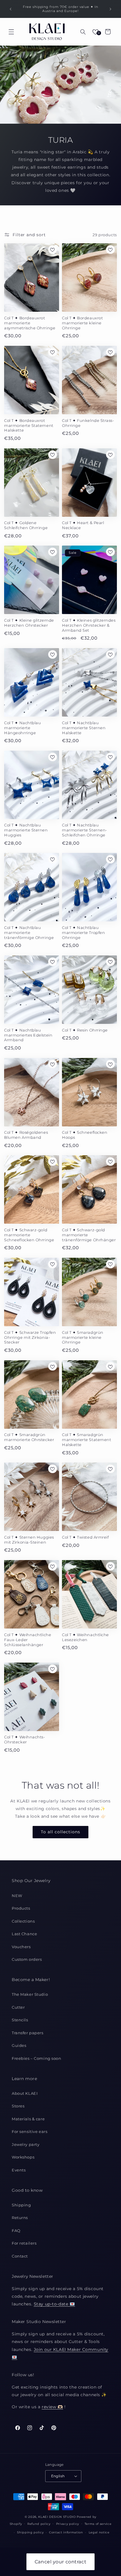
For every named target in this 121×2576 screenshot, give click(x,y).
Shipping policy (30, 2532)
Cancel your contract (60, 2562)
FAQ (16, 2230)
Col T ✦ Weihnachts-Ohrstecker (25, 1739)
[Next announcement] (110, 9)
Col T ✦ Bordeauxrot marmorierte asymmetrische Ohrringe (30, 323)
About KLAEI (25, 2093)
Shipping (21, 2205)
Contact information (66, 2532)
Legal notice (99, 2532)
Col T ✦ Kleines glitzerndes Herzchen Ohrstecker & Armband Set (89, 625)
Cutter (18, 2007)
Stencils (20, 2020)
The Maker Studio (30, 1994)
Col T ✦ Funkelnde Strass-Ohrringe (88, 423)
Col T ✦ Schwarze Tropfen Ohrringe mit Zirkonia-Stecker (30, 1337)
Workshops (23, 2157)
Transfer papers (28, 2033)
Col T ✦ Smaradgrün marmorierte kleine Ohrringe (83, 1337)
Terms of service (98, 2524)
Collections (23, 1921)
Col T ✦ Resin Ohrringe (85, 1030)
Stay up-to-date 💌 (54, 2304)
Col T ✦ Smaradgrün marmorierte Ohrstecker (29, 1437)
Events (19, 2170)
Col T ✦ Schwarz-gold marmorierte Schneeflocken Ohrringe (29, 1235)
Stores (18, 2106)
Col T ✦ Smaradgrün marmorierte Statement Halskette (86, 1440)
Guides (19, 2045)
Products (21, 1908)
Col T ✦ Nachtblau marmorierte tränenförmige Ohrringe (29, 933)
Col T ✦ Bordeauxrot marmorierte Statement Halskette (29, 425)
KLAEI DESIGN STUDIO (57, 2517)
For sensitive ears (30, 2131)
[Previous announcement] (11, 9)
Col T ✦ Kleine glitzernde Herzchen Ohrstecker (29, 623)
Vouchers (21, 1947)
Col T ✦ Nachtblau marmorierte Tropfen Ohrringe (83, 933)
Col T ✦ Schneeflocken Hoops (85, 1135)
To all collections (60, 1832)
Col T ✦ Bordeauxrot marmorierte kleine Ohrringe (82, 323)
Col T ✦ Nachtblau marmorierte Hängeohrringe (22, 728)
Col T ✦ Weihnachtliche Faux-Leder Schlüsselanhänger (28, 1640)
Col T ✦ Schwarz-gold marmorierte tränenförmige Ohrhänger (89, 1235)
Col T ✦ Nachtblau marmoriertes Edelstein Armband (28, 1035)
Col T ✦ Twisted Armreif (85, 1537)
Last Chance (24, 1934)
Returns (20, 2218)
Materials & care (28, 2119)
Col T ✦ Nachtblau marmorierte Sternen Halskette (84, 728)
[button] (11, 32)
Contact (20, 2256)
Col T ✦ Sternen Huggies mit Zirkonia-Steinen (29, 1540)
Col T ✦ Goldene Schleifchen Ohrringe (26, 525)
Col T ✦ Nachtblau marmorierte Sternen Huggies (26, 830)
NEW (17, 1896)
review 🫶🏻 (52, 2407)
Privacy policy (68, 2524)
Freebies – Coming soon (37, 2058)
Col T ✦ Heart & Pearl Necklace (83, 525)
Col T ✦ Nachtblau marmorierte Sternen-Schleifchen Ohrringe (85, 830)
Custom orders (27, 1959)
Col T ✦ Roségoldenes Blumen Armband (26, 1135)
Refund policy (39, 2524)
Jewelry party (26, 2144)
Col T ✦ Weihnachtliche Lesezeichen (85, 1637)
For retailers (24, 2243)
